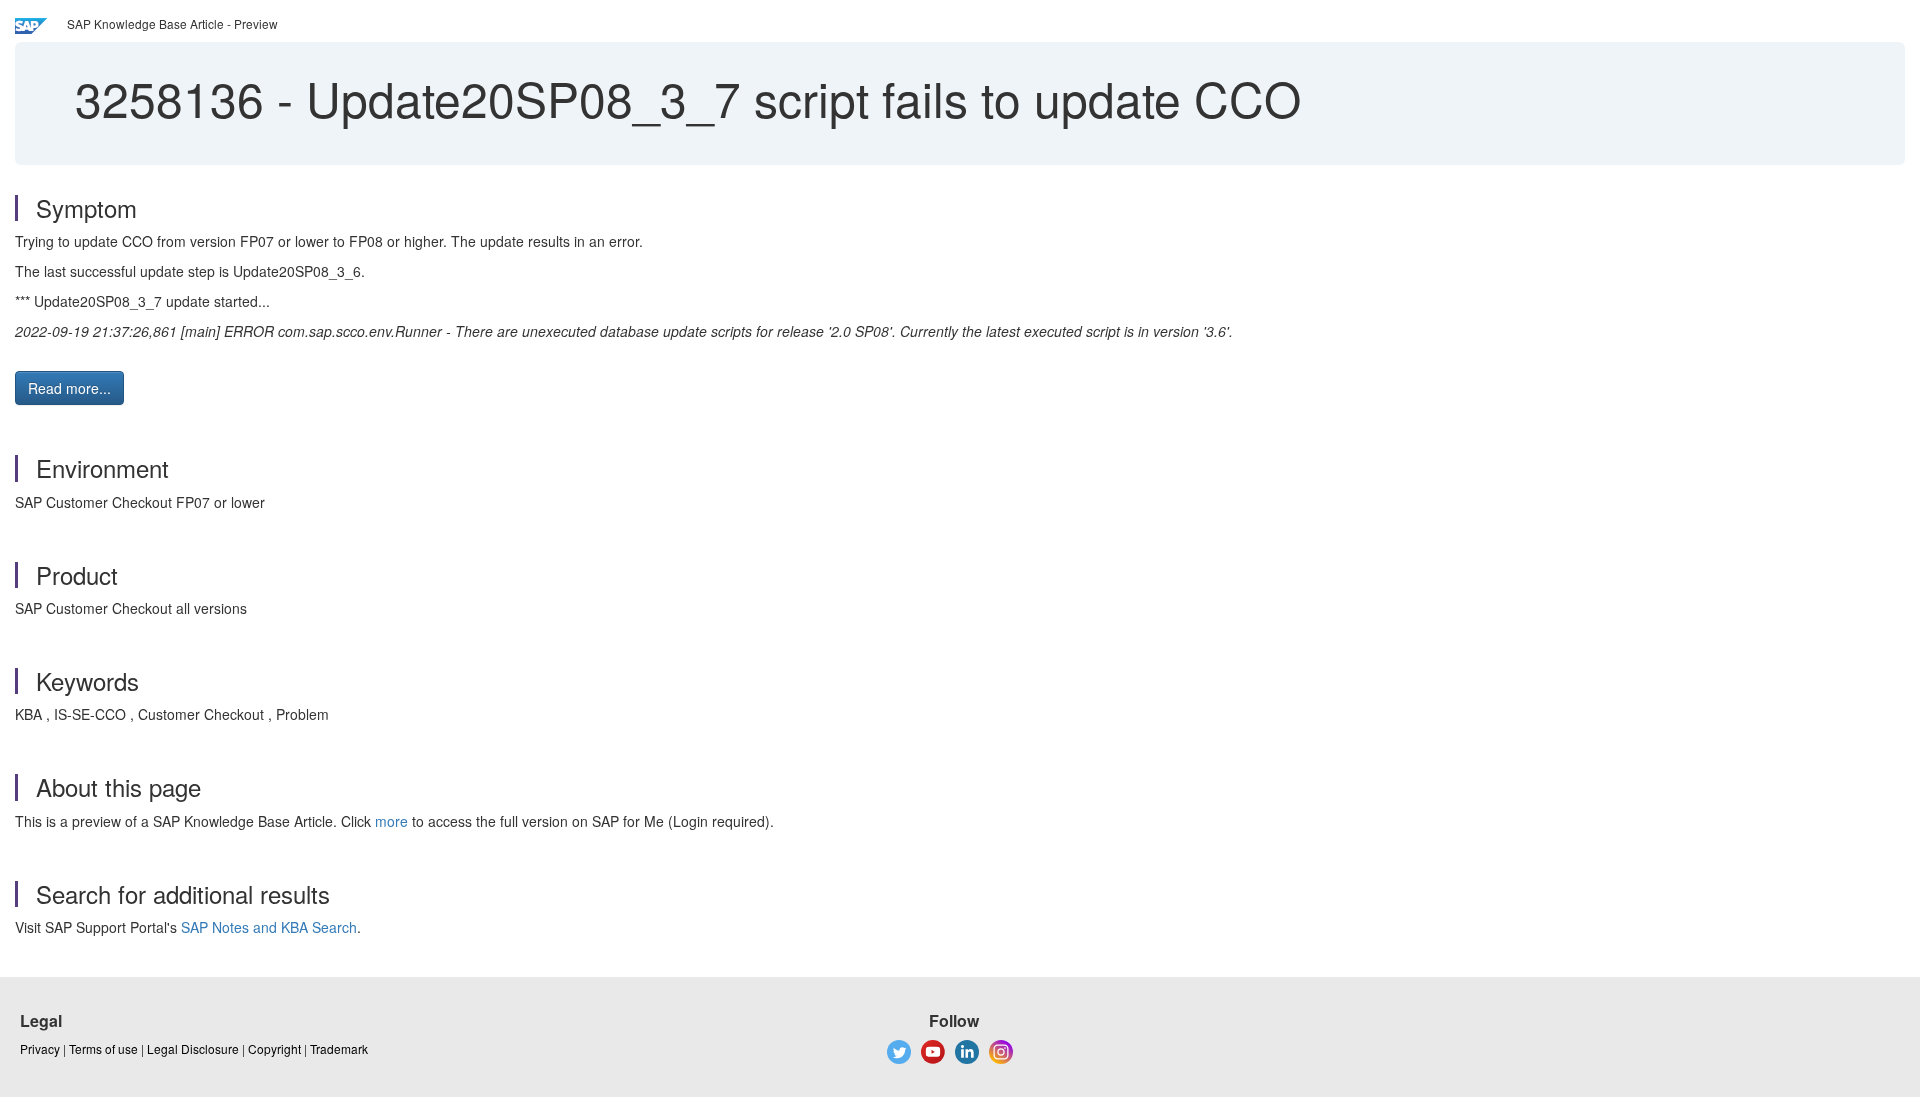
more (391, 821)
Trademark (339, 1048)
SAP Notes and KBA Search (269, 927)
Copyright (274, 1048)
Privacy (40, 1048)
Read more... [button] (69, 388)
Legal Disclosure (193, 1048)
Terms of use (103, 1048)
